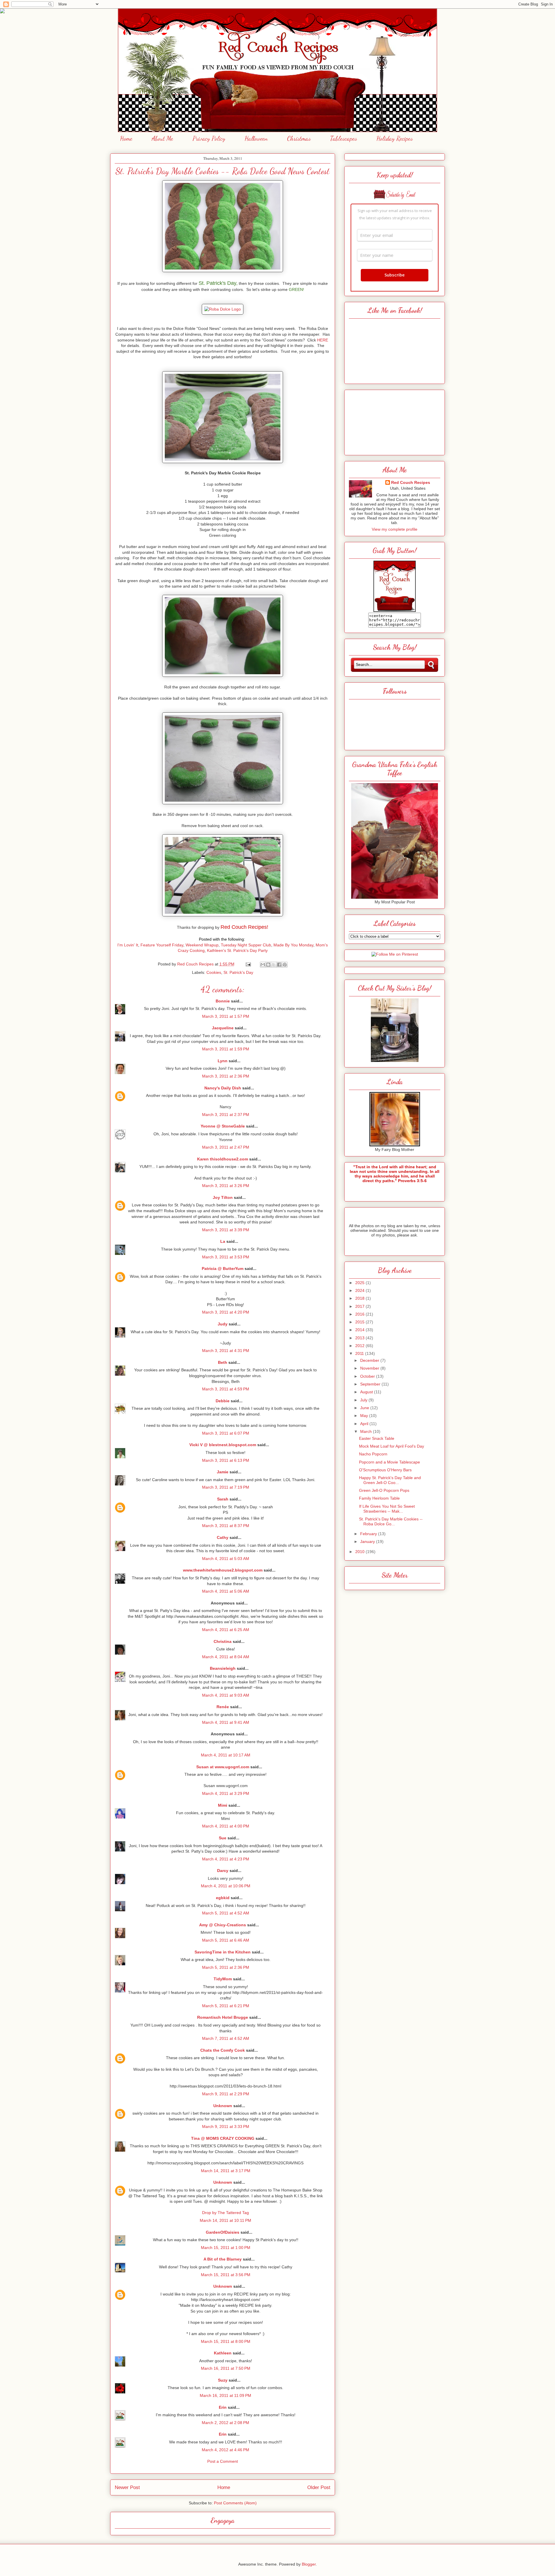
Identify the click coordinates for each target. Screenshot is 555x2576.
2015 (360, 1322)
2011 (360, 1353)
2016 (360, 1314)
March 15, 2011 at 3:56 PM (226, 2275)
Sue (223, 1838)
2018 (360, 1298)
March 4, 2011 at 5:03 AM (226, 1559)
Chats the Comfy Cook (223, 2050)
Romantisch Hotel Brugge (223, 2017)
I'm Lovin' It (128, 945)
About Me (162, 138)
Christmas (299, 138)
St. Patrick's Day (238, 972)
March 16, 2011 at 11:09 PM (225, 2395)
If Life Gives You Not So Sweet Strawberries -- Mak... (387, 1509)
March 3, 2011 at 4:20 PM (226, 1312)
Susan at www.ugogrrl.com (223, 1767)
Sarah (223, 1499)
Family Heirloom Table (379, 1498)
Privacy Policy (209, 138)
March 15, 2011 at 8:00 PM (226, 2341)
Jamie (223, 1472)
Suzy (223, 2380)
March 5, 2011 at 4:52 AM (226, 1913)
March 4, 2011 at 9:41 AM (226, 1722)
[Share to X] (274, 965)
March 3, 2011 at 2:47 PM (226, 1147)
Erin (223, 2407)
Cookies (214, 972)
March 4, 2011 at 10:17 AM (226, 1755)
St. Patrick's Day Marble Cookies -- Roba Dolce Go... (391, 1521)
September (371, 1384)
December (370, 1360)
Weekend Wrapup (202, 945)
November (370, 1368)
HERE (323, 340)
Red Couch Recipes (411, 482)
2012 (360, 1346)
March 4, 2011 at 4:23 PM (226, 1859)
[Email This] (263, 965)
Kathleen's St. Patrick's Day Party (237, 950)
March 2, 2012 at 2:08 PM (225, 2423)
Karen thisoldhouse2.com (223, 1159)
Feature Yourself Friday (162, 945)
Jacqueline (223, 1028)
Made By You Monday (293, 945)
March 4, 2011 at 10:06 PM (226, 1886)
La (223, 1241)
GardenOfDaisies (223, 2232)
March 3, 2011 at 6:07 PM (226, 1433)
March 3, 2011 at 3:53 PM (226, 1257)
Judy (223, 1324)
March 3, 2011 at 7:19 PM (226, 1487)
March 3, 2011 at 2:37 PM (226, 1115)
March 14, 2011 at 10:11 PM (225, 2220)
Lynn (223, 1061)
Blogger (309, 2564)
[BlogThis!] (268, 965)
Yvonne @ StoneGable (223, 1126)
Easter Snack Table (377, 1438)
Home (126, 138)
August (367, 1392)
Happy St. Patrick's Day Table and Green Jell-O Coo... (390, 1480)
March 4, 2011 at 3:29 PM (226, 1793)
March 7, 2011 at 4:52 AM (226, 2038)
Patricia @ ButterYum (223, 1269)
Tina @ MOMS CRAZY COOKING (223, 2138)
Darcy (223, 1871)
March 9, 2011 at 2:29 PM (226, 2094)
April (365, 1424)
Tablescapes (344, 138)
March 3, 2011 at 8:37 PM (226, 1526)
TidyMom (223, 1979)
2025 (360, 1283)
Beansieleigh (223, 1668)
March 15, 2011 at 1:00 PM (226, 2248)
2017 (360, 1306)
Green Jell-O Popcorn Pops (384, 1490)
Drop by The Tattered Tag (225, 2213)
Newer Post (127, 2487)
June (365, 1408)
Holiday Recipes (395, 138)
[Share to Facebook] (279, 965)
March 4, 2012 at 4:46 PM (225, 2450)
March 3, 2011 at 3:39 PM (226, 1230)
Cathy (223, 1537)
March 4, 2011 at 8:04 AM (226, 1657)
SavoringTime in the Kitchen (223, 1952)
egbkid (223, 1898)
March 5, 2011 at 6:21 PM (226, 2006)
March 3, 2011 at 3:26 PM (226, 1186)
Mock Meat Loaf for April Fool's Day (392, 1446)
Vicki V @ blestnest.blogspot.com (223, 1445)
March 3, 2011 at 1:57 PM (226, 1016)
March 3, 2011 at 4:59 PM (226, 1389)
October (368, 1376)
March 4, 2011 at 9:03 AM (226, 1695)
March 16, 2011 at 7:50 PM (226, 2368)
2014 (360, 1330)
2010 (360, 1552)
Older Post (319, 2487)
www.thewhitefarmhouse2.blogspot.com (223, 1570)
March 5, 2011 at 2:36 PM (226, 1967)
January (368, 1541)
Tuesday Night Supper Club (246, 945)
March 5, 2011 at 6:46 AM (226, 1940)
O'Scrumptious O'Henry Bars (385, 1470)
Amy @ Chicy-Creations (223, 1925)
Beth (223, 1362)
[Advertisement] (395, 421)
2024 (360, 1290)
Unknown (223, 2106)
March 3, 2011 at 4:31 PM (226, 1351)
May (365, 1416)
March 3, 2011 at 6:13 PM (226, 1460)
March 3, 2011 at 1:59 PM (226, 1049)
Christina (223, 1641)
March (367, 1431)
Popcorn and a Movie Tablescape (390, 1462)
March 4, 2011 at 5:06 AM (226, 1591)
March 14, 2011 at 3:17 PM (226, 2171)
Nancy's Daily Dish (223, 1088)
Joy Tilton (223, 1197)
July (364, 1400)
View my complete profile (395, 529)
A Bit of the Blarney (223, 2259)
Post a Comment (223, 2461)
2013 (360, 1338)
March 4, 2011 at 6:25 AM (226, 1630)
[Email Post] (248, 964)
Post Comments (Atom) (235, 2503)
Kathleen (223, 2353)
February (369, 1534)
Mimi (223, 1805)
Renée (223, 1707)
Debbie (223, 1401)
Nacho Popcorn (373, 1454)
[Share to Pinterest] (285, 965)
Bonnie (223, 1001)
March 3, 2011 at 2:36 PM (226, 1076)
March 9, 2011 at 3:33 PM (226, 2126)
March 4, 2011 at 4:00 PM (226, 1826)
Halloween (256, 138)
